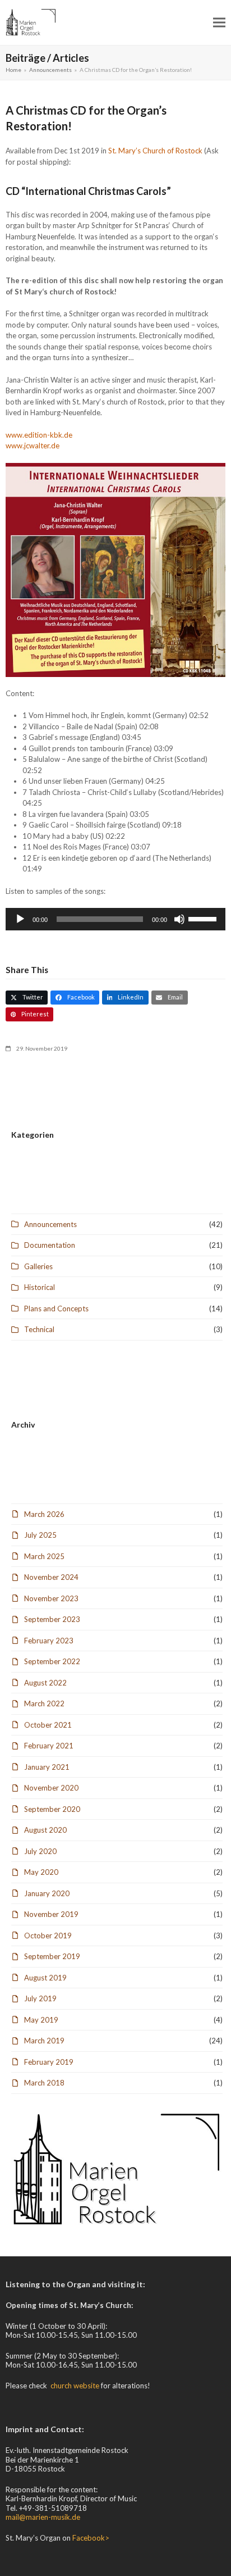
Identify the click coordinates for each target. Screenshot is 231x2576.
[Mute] (179, 919)
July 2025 (40, 1535)
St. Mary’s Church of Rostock (155, 151)
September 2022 (52, 1661)
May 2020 (41, 1872)
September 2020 (52, 1809)
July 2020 (40, 1851)
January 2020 (47, 1893)
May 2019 (41, 2020)
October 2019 (48, 1936)
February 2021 (49, 1746)
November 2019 (51, 1914)
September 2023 (52, 1619)
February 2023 (49, 1641)
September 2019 (52, 1956)
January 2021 (47, 1767)
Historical (40, 1287)
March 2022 (44, 1703)
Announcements (50, 1224)
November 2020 (51, 1788)
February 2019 (49, 2062)
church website (75, 2386)
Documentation (50, 1245)
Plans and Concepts (56, 1309)
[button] (219, 22)
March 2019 (44, 2041)
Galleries (38, 1266)
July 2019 (40, 1998)
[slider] (204, 918)
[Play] (20, 919)
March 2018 (44, 2083)
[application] (115, 919)
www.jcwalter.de (33, 446)
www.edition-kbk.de (39, 435)
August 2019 (45, 1978)
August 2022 (45, 1683)
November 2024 (51, 1577)
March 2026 (44, 1514)
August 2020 (45, 1830)
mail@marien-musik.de (43, 2517)
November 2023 (51, 1598)
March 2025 (44, 1556)
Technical (39, 1329)
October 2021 (48, 1725)
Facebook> (91, 2538)
